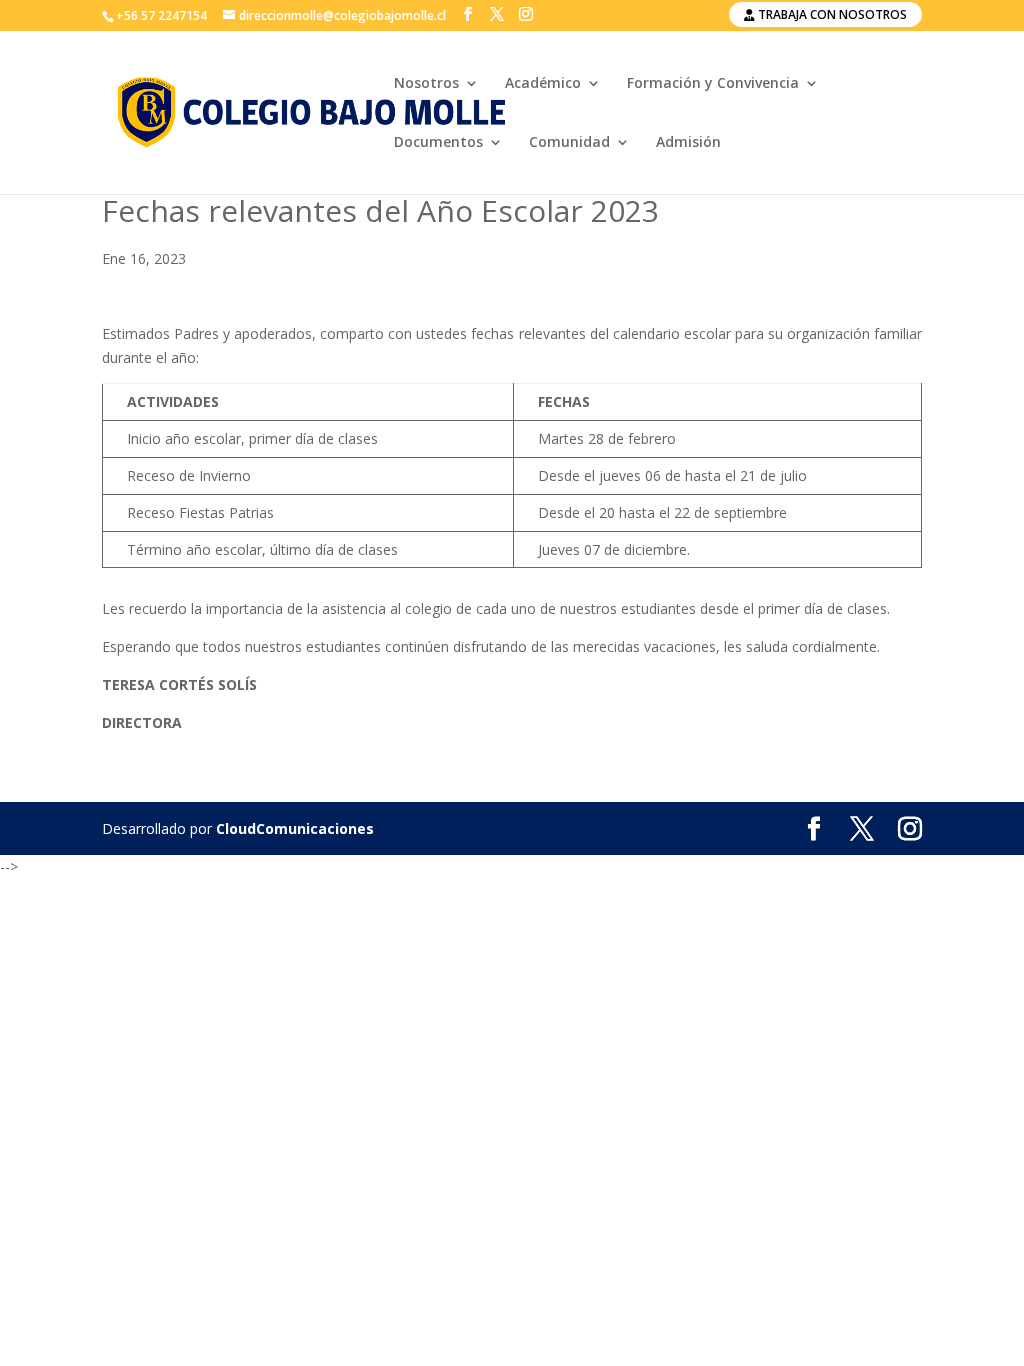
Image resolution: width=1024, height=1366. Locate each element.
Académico (543, 84)
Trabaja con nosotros (831, 14)
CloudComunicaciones (295, 828)
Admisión (688, 143)
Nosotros (426, 84)
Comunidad (569, 143)
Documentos (438, 143)
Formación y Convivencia (713, 84)
